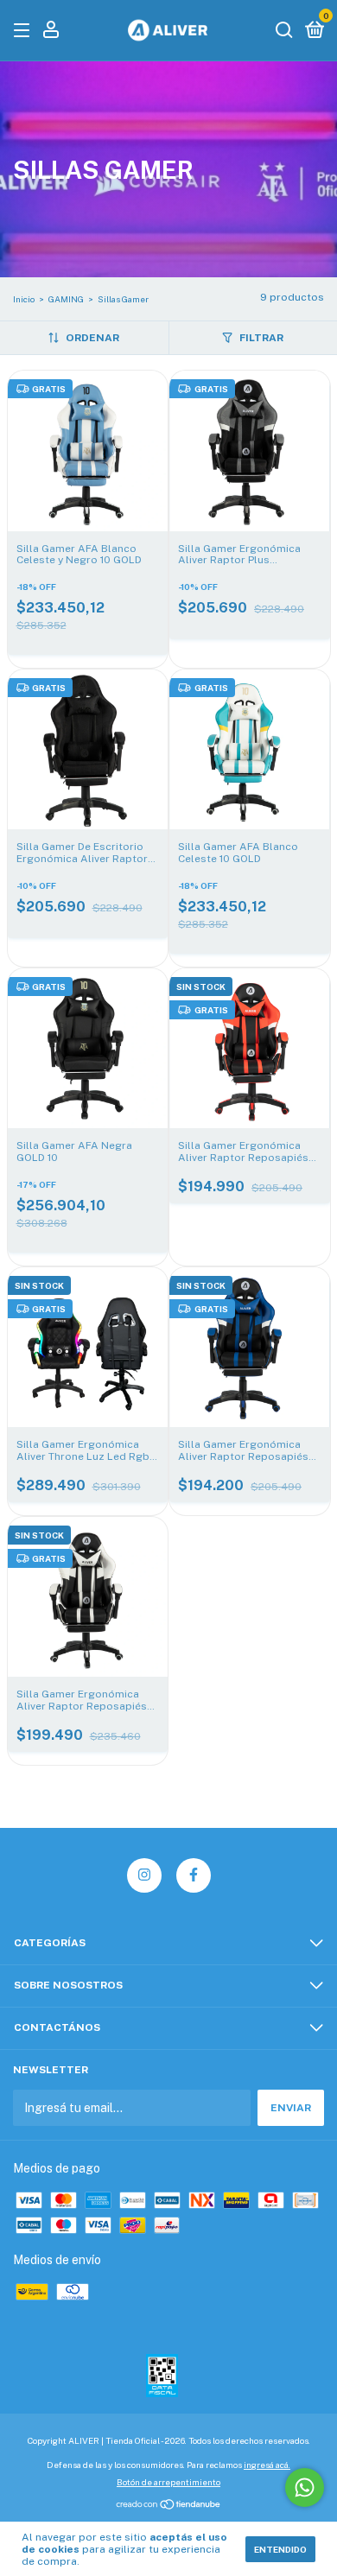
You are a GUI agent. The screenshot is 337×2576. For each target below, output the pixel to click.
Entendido (280, 2549)
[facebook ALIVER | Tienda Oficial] (194, 1875)
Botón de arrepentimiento (168, 2482)
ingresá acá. (267, 2465)
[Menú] (25, 31)
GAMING (66, 299)
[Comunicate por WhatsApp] (305, 2487)
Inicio (24, 299)
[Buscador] (284, 31)
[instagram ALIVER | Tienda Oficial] (144, 1875)
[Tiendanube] (169, 2506)
